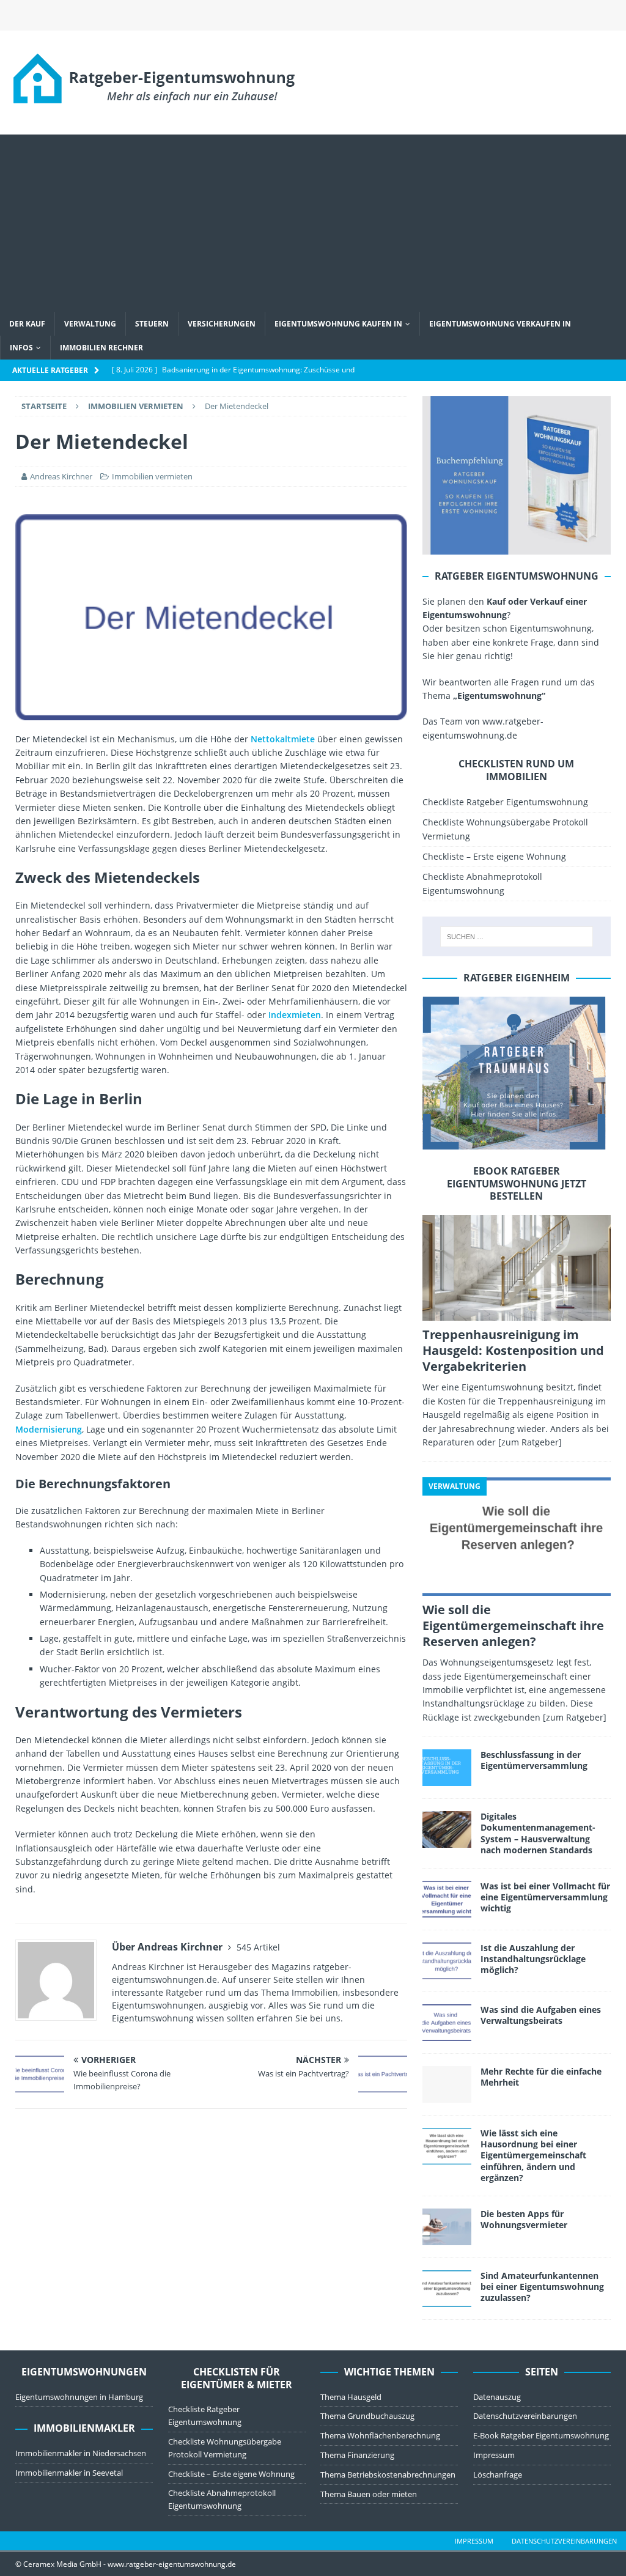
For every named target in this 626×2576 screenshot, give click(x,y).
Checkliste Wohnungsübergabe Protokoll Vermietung (505, 829)
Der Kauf (27, 324)
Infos (21, 348)
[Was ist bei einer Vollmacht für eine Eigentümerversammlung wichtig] (447, 1899)
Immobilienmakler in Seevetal (69, 2473)
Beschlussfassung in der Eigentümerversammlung (534, 1760)
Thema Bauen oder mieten (369, 2494)
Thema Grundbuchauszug (367, 2416)
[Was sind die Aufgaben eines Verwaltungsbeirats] (447, 2023)
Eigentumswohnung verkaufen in (500, 324)
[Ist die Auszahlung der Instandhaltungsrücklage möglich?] (447, 1961)
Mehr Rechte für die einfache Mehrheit (541, 2077)
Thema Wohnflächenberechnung (380, 2435)
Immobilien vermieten (152, 476)
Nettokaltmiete (283, 739)
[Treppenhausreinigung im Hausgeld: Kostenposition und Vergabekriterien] (517, 1268)
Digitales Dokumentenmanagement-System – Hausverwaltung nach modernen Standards (538, 1833)
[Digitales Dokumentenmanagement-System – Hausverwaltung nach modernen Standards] (447, 1829)
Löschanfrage (498, 2475)
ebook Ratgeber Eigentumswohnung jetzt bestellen (517, 1184)
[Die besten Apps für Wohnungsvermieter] (447, 2227)
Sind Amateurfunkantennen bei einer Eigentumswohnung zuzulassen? (542, 2286)
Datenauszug (497, 2397)
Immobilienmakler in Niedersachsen (81, 2453)
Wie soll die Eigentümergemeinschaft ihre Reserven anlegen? (513, 1626)
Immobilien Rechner (101, 348)
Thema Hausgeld (351, 2397)
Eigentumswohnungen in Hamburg (79, 2397)
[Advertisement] (313, 220)
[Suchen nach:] (517, 937)
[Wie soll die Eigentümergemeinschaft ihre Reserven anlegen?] (517, 1537)
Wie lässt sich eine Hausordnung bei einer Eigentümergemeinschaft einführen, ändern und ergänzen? (533, 2155)
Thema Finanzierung (357, 2455)
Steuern (152, 324)
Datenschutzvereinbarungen (525, 2416)
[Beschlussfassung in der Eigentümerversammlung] (447, 1768)
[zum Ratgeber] (530, 1442)
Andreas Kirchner (61, 476)
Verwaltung (90, 324)
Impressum (494, 2455)
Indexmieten (295, 1015)
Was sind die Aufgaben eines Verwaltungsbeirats (541, 2015)
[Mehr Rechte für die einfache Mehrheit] (447, 2084)
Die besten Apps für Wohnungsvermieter (524, 2219)
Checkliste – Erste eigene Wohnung (494, 856)
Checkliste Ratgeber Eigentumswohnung (505, 802)
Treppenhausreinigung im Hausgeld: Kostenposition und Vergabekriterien (513, 1350)
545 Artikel (258, 1947)
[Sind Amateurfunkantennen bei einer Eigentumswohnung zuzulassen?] (447, 2289)
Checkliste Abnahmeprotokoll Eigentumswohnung (482, 883)
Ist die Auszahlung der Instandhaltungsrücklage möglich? (533, 1959)
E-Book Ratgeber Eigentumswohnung (541, 2435)
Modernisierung (49, 1429)
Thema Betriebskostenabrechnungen (388, 2475)
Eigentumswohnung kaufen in (338, 324)
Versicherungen (222, 324)
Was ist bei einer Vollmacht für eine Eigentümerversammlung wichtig (545, 1897)
